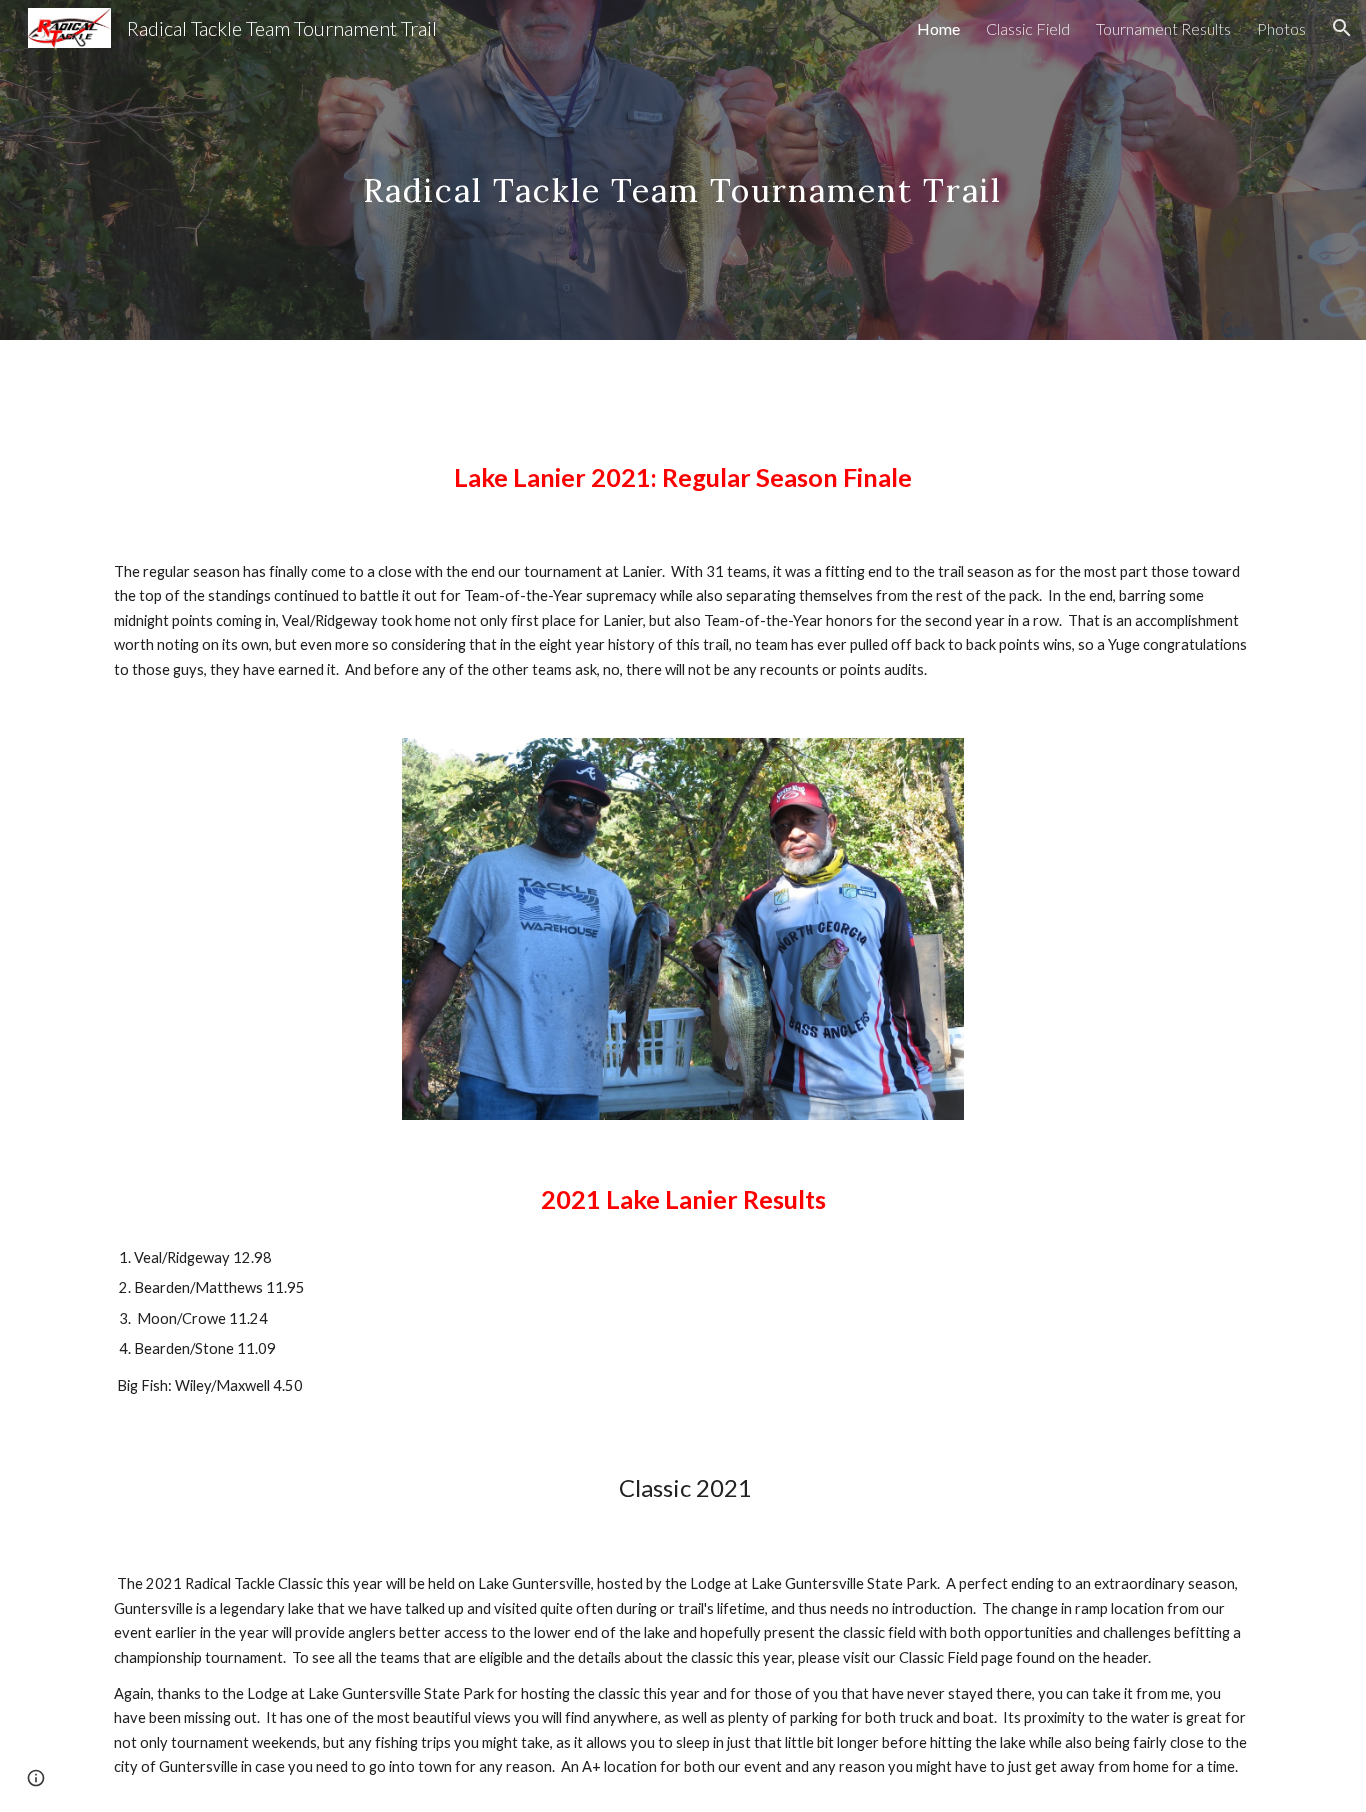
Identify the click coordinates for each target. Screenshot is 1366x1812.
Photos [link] (1281, 28)
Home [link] (938, 28)
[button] (1342, 28)
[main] (682, 169)
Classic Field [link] (1028, 28)
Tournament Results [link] (1163, 28)
